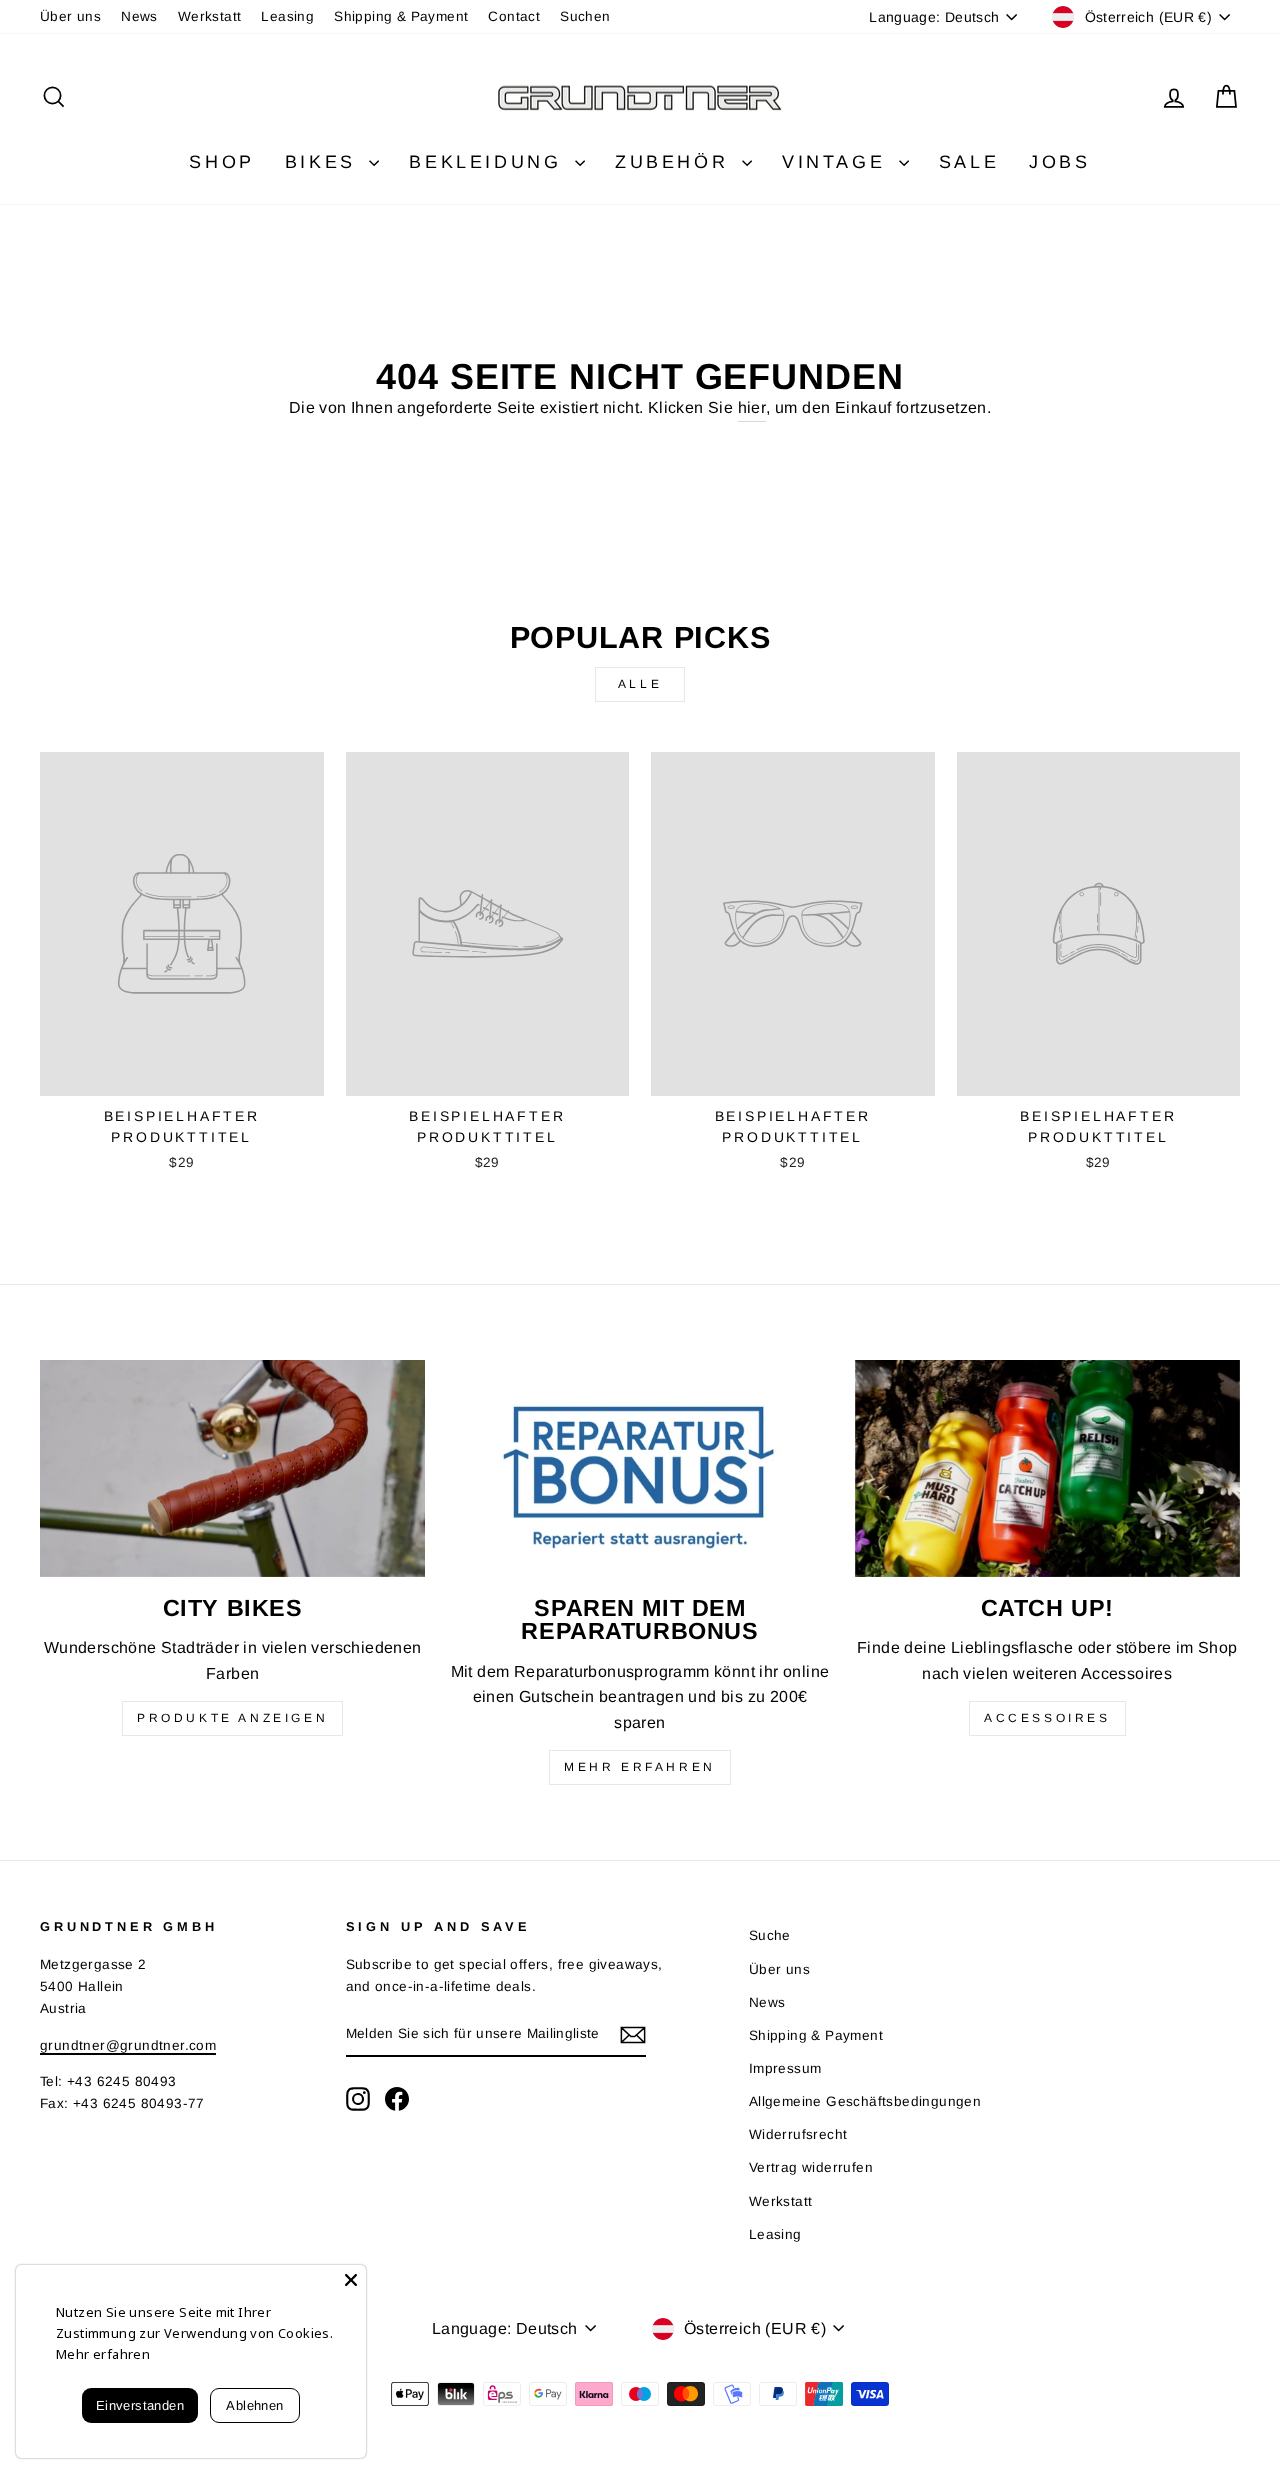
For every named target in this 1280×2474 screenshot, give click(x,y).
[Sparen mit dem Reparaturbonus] (639, 1468)
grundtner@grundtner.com (128, 2045)
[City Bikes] (232, 1468)
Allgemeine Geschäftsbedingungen (865, 2101)
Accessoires (1047, 1718)
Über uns (70, 16)
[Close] (351, 2280)
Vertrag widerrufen (811, 2167)
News (139, 16)
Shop (221, 162)
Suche (770, 1935)
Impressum (785, 2068)
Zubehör (676, 162)
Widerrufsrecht (798, 2134)
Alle (640, 684)
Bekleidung (489, 162)
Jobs (1059, 162)
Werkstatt (210, 16)
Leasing (287, 16)
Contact (514, 16)
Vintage (838, 162)
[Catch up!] (1047, 1468)
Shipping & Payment (401, 16)
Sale (969, 162)
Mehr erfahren (640, 1767)
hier (752, 407)
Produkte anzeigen (232, 1718)
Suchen (585, 16)
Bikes (325, 162)
